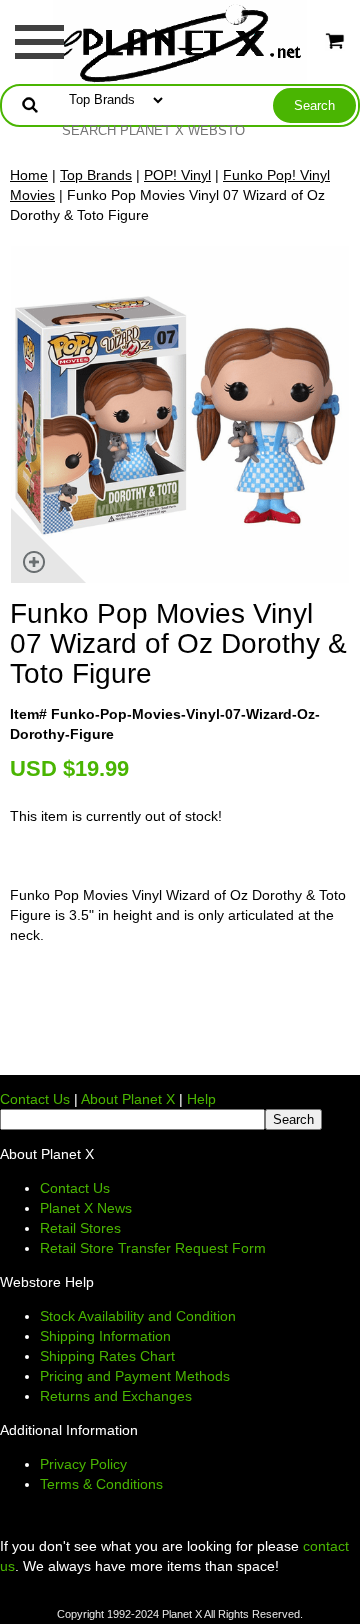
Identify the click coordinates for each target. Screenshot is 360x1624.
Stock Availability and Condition (138, 1316)
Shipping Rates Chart (107, 1356)
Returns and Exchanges (116, 1396)
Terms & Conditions (101, 1484)
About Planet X (128, 1099)
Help (201, 1099)
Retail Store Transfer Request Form (153, 1248)
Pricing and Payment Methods (135, 1376)
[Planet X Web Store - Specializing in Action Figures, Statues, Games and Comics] (180, 41)
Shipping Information (105, 1336)
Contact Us (35, 1099)
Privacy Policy (83, 1464)
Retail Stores (80, 1228)
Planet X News (86, 1208)
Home (29, 175)
